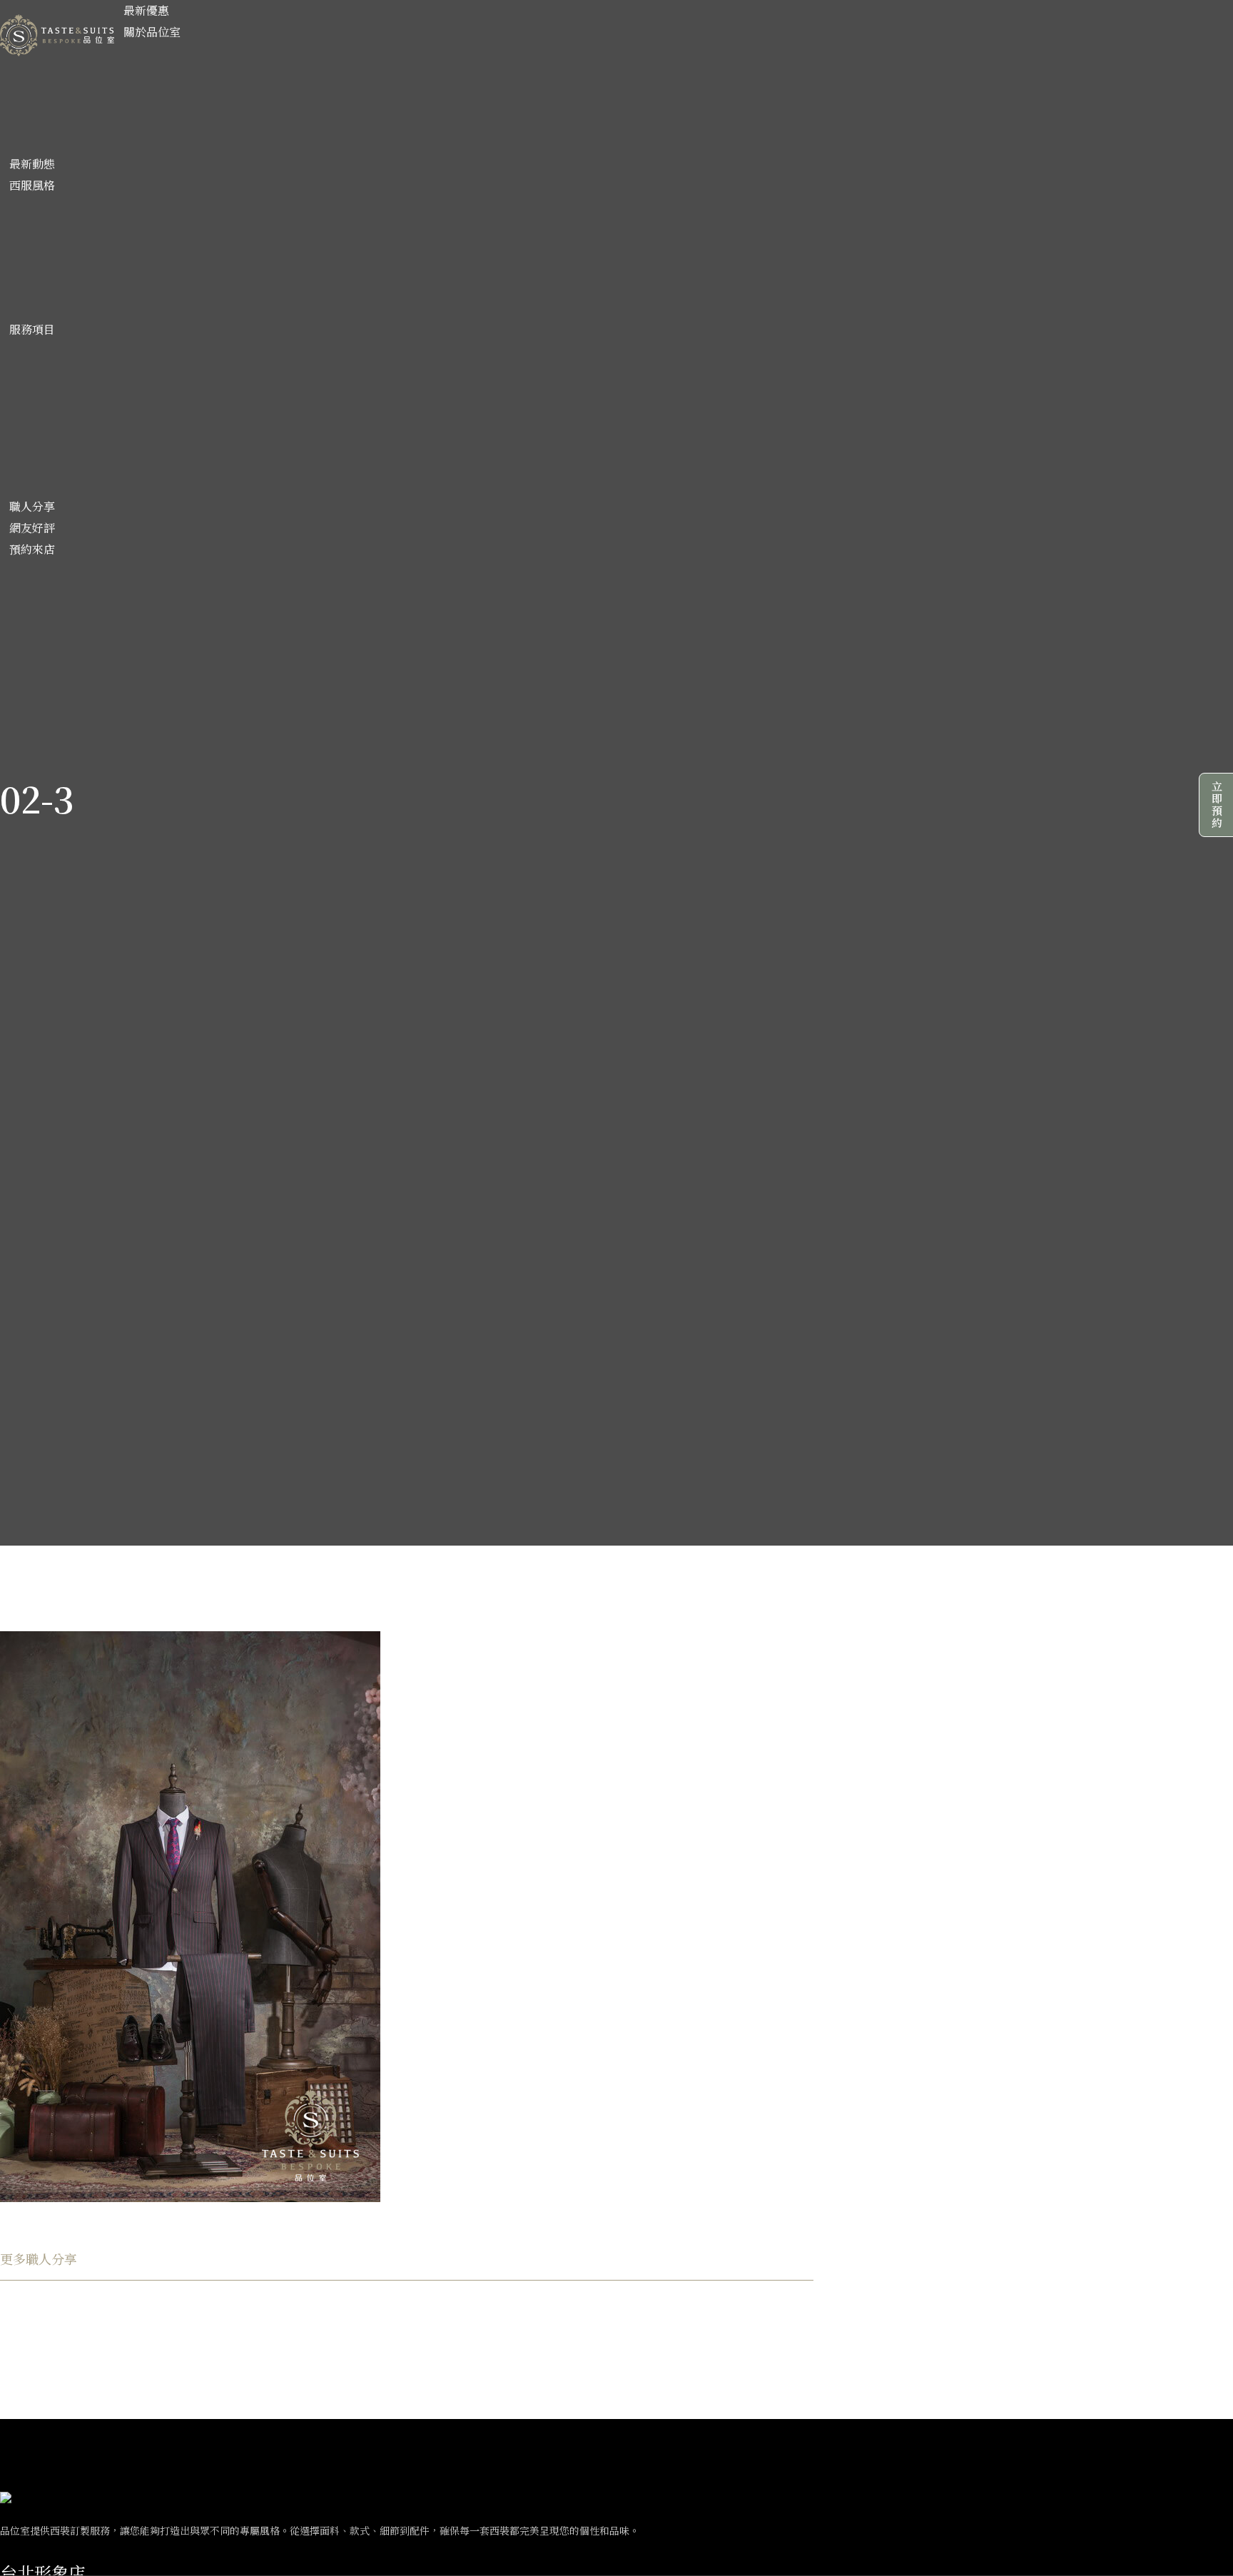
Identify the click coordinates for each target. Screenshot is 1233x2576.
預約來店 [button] (32, 549)
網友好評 (32, 528)
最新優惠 (146, 10)
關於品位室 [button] (152, 32)
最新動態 (32, 164)
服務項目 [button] (32, 329)
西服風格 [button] (32, 185)
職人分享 (32, 506)
